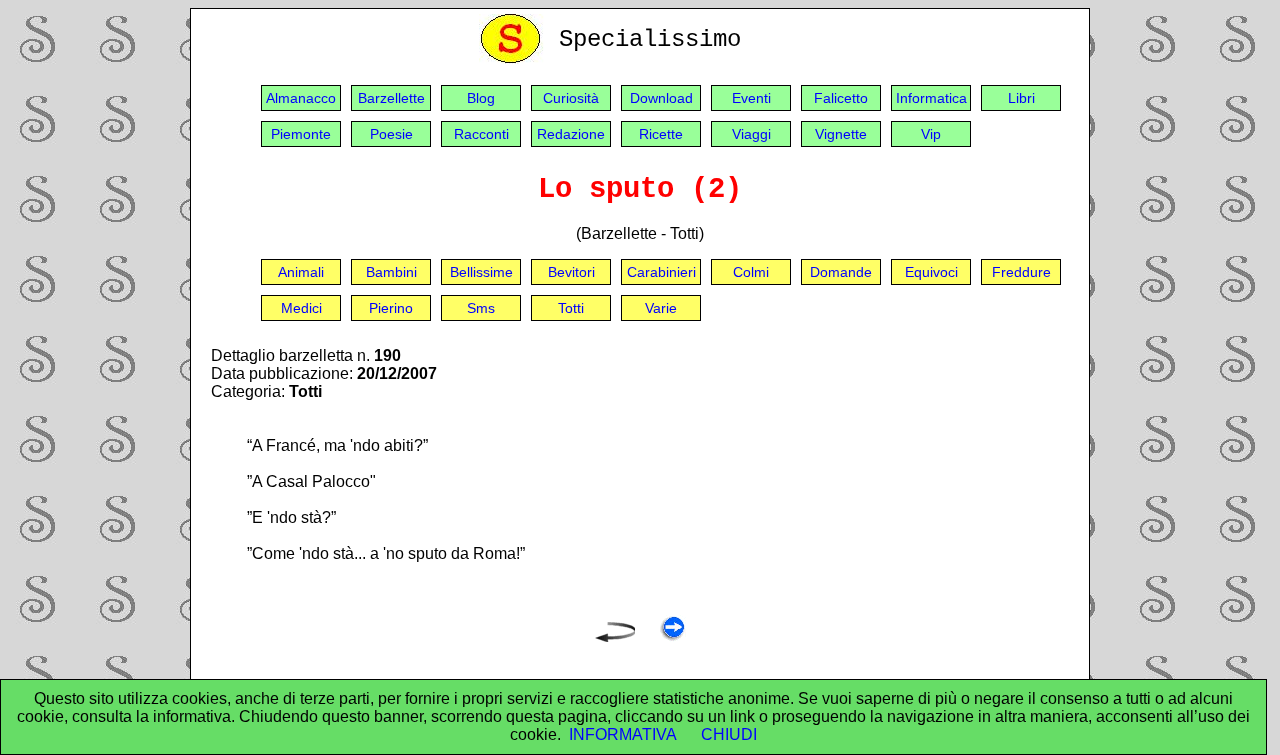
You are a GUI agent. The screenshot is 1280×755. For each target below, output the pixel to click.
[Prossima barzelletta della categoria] (672, 636)
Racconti (481, 134)
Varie (661, 308)
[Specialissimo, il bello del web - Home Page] (514, 58)
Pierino (391, 308)
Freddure (1021, 272)
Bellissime (481, 272)
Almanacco (301, 98)
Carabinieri (661, 272)
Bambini (391, 272)
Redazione (571, 134)
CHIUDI (729, 734)
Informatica (931, 98)
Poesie (391, 134)
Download (661, 98)
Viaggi (751, 134)
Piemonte (301, 134)
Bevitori (571, 272)
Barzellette (391, 98)
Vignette (841, 134)
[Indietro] (615, 636)
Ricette (661, 134)
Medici (301, 308)
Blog (481, 98)
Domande (841, 272)
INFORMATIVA (623, 734)
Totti (571, 308)
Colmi (751, 272)
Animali (301, 272)
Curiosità (571, 98)
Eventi (751, 98)
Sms (481, 308)
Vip (931, 134)
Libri (1021, 98)
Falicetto (841, 98)
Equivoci (931, 272)
